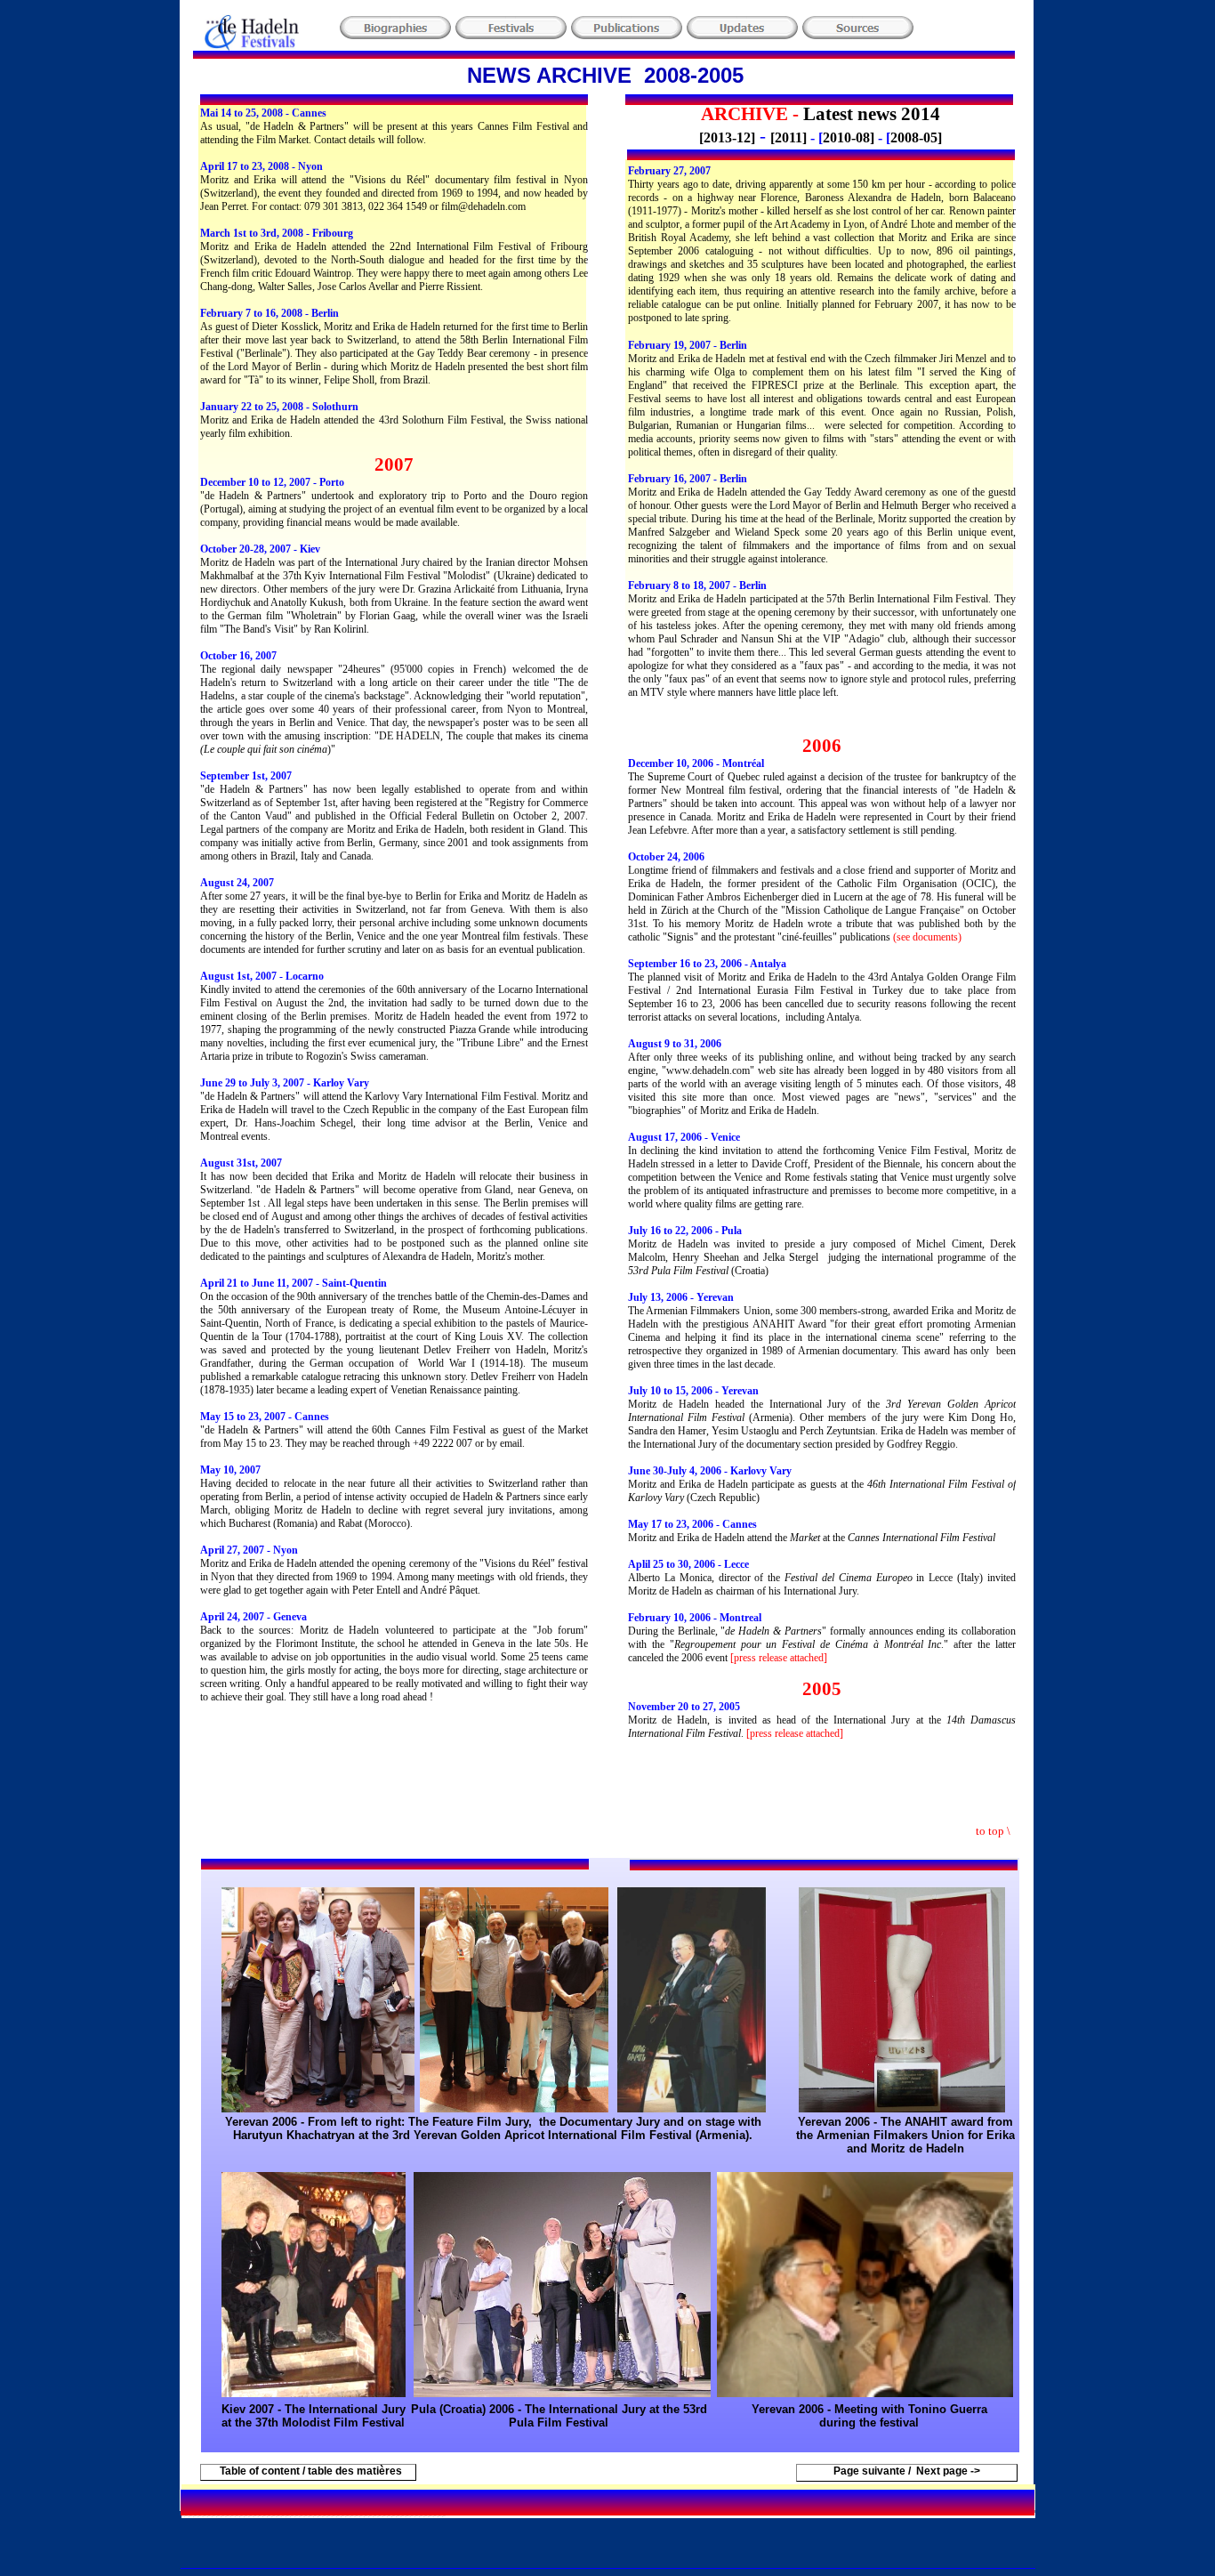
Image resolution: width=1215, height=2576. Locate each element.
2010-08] (849, 137)
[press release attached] (779, 1658)
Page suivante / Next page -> (907, 2471)
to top (991, 1831)
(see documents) (927, 937)
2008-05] (916, 137)
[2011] (789, 137)
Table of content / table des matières (308, 2471)
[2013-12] (727, 137)
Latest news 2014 (872, 114)
